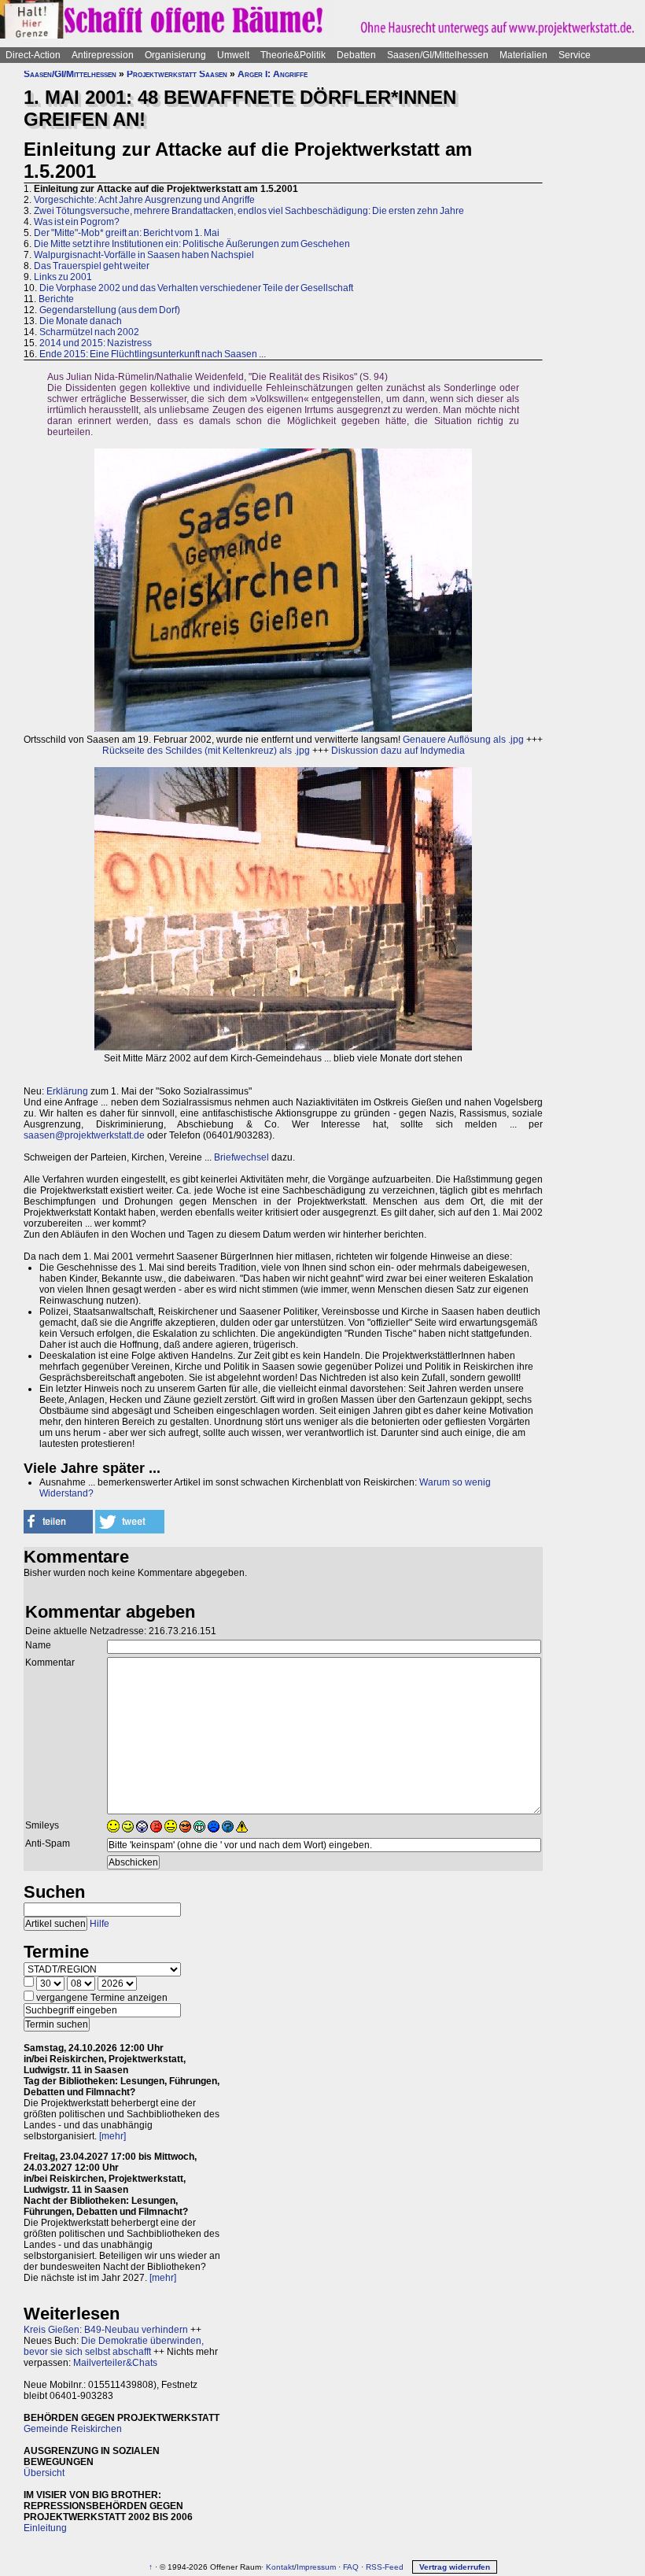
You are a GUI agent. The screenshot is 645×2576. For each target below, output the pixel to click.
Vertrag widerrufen (455, 2567)
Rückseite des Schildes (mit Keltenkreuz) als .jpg (206, 751)
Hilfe (100, 1924)
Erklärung (67, 1091)
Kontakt (280, 2567)
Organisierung (175, 55)
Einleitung (45, 2528)
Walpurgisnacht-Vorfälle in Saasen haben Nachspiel (144, 255)
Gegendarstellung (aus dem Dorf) (110, 310)
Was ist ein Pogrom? (77, 222)
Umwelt (233, 55)
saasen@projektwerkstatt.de (84, 1135)
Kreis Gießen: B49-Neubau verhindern (106, 2330)
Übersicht (44, 2473)
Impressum (316, 2567)
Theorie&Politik (293, 55)
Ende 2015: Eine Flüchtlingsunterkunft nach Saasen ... (153, 354)
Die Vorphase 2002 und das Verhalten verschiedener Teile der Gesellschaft (196, 288)
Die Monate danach (81, 321)
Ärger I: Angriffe (273, 74)
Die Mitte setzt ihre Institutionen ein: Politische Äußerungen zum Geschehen (192, 244)
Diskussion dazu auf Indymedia (398, 751)
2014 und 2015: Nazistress (96, 343)
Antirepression (103, 55)
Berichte (56, 299)
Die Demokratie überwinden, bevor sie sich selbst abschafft (114, 2346)
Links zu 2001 (63, 277)
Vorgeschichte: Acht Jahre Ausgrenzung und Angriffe (144, 200)
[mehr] (112, 2136)
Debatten (356, 55)
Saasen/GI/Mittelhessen (438, 55)
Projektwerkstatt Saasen (177, 74)
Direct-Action (33, 55)
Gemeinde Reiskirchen (73, 2429)
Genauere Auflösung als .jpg (463, 740)
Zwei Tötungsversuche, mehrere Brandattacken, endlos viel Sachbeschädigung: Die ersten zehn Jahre (249, 211)
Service (575, 55)
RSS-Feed (385, 2567)
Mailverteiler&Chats (115, 2363)
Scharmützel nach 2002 (89, 332)
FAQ (351, 2567)
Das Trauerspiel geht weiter (92, 266)
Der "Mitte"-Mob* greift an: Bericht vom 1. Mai (127, 233)
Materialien (523, 55)
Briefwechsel (241, 1157)
